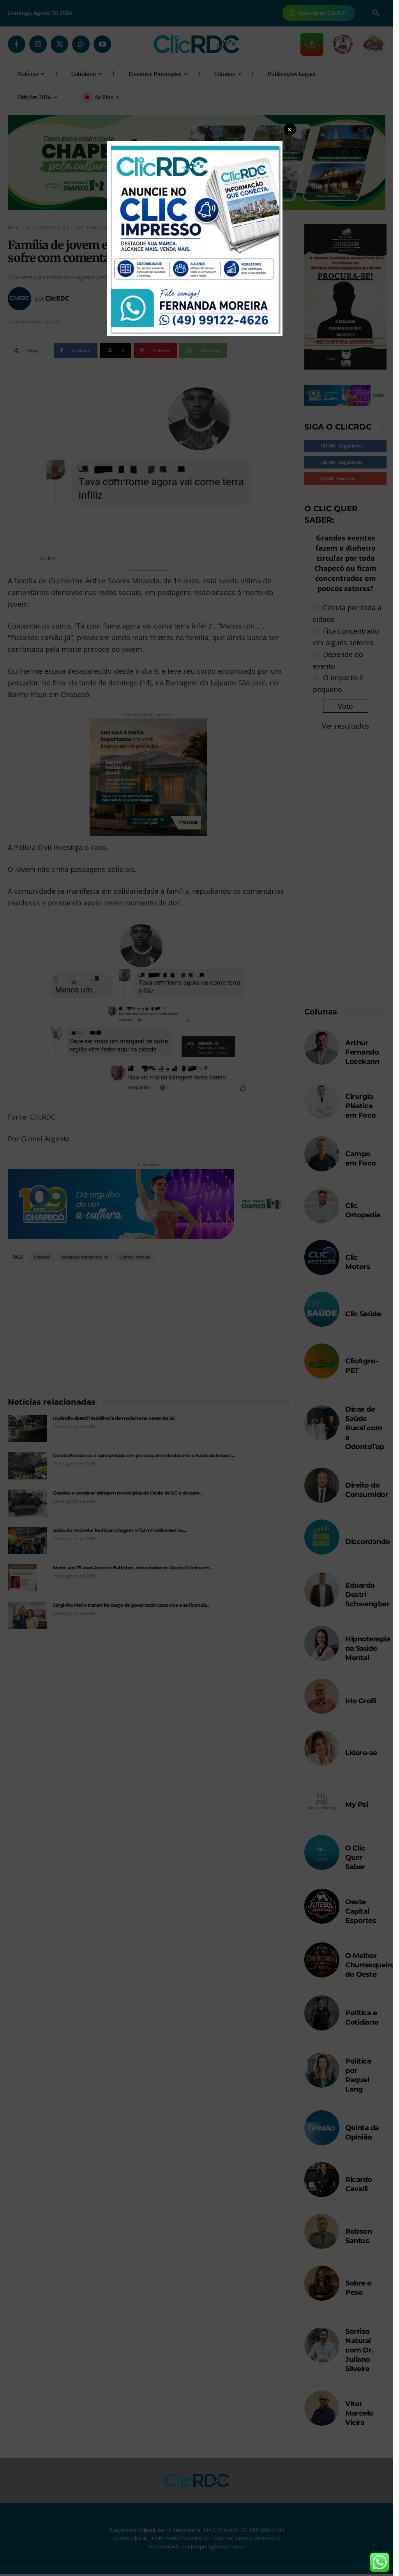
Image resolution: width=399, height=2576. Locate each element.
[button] (290, 129)
